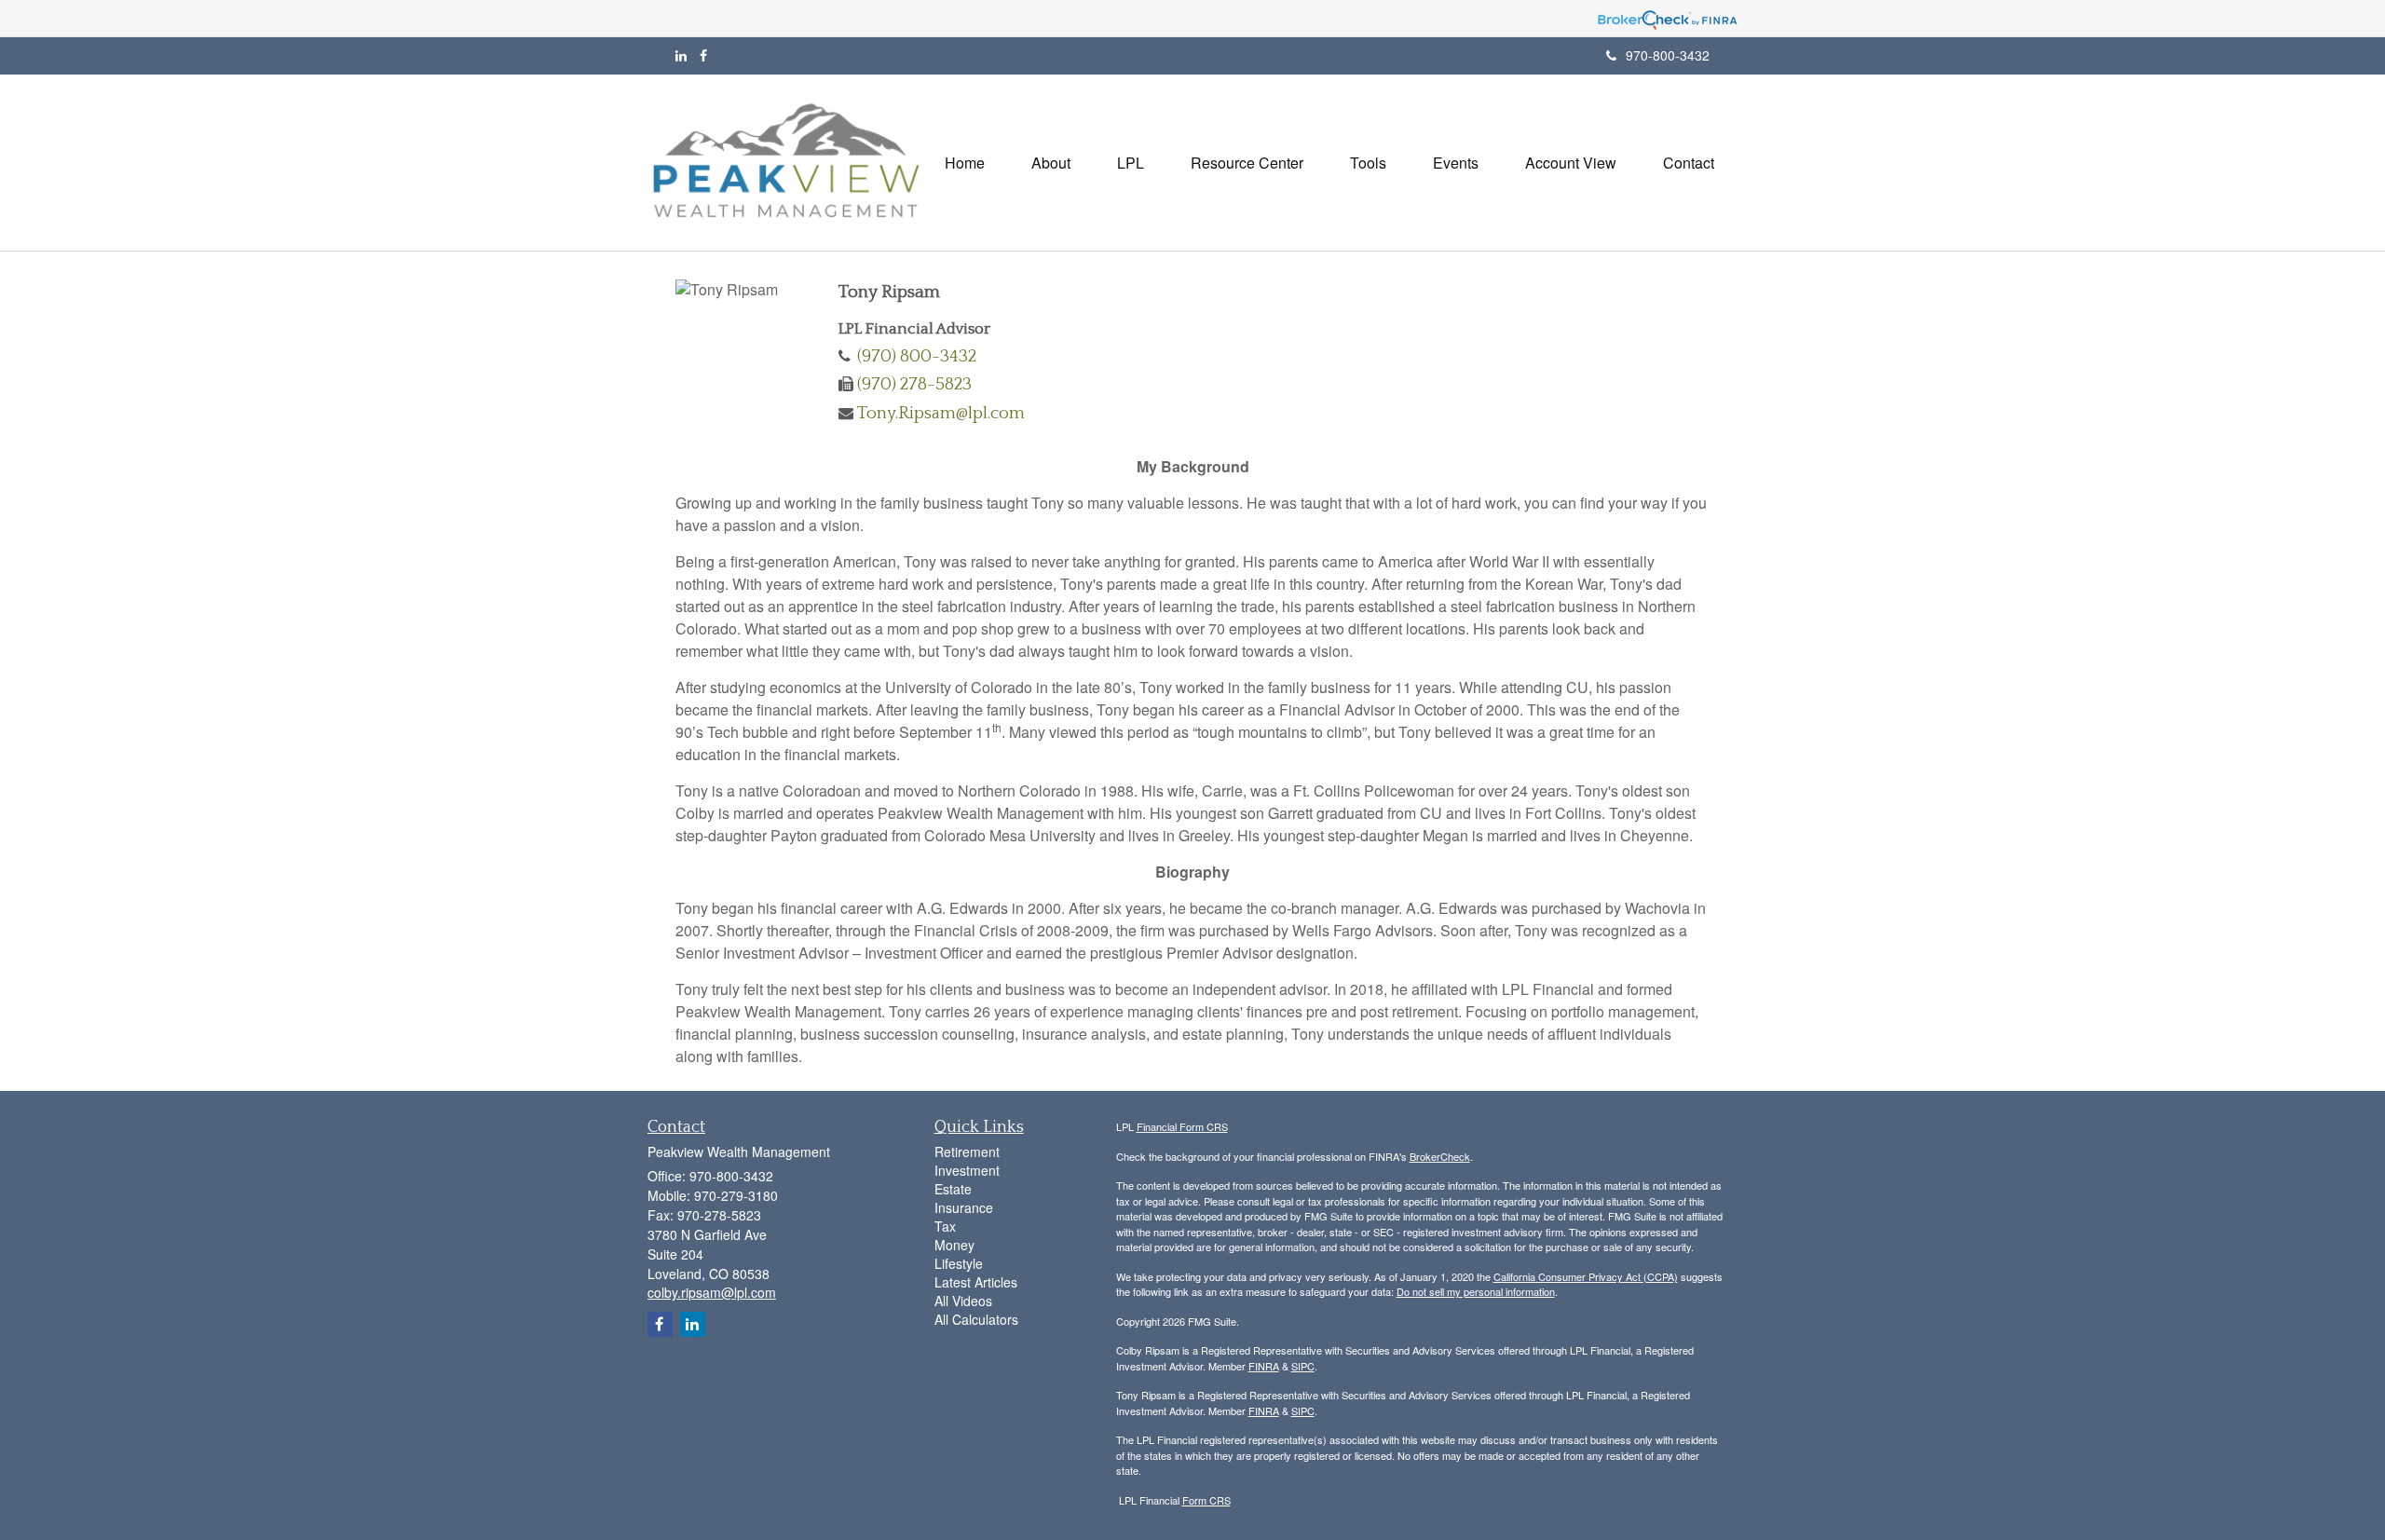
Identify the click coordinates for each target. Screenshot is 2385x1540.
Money (954, 1245)
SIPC (1303, 1366)
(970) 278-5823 (914, 384)
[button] (1051, 163)
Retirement (967, 1152)
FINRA (1264, 1366)
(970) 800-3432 (917, 356)
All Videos (963, 1301)
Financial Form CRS (1182, 1126)
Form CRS (1206, 1500)
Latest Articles (976, 1282)
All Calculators (976, 1319)
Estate (953, 1189)
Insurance (964, 1207)
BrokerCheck (1440, 1156)
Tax (945, 1226)
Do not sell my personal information (1476, 1291)
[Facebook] (703, 55)
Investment (967, 1170)
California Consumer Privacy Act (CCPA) (1586, 1276)
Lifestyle (959, 1263)
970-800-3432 (1668, 55)
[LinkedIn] (681, 55)
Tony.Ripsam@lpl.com (941, 413)
